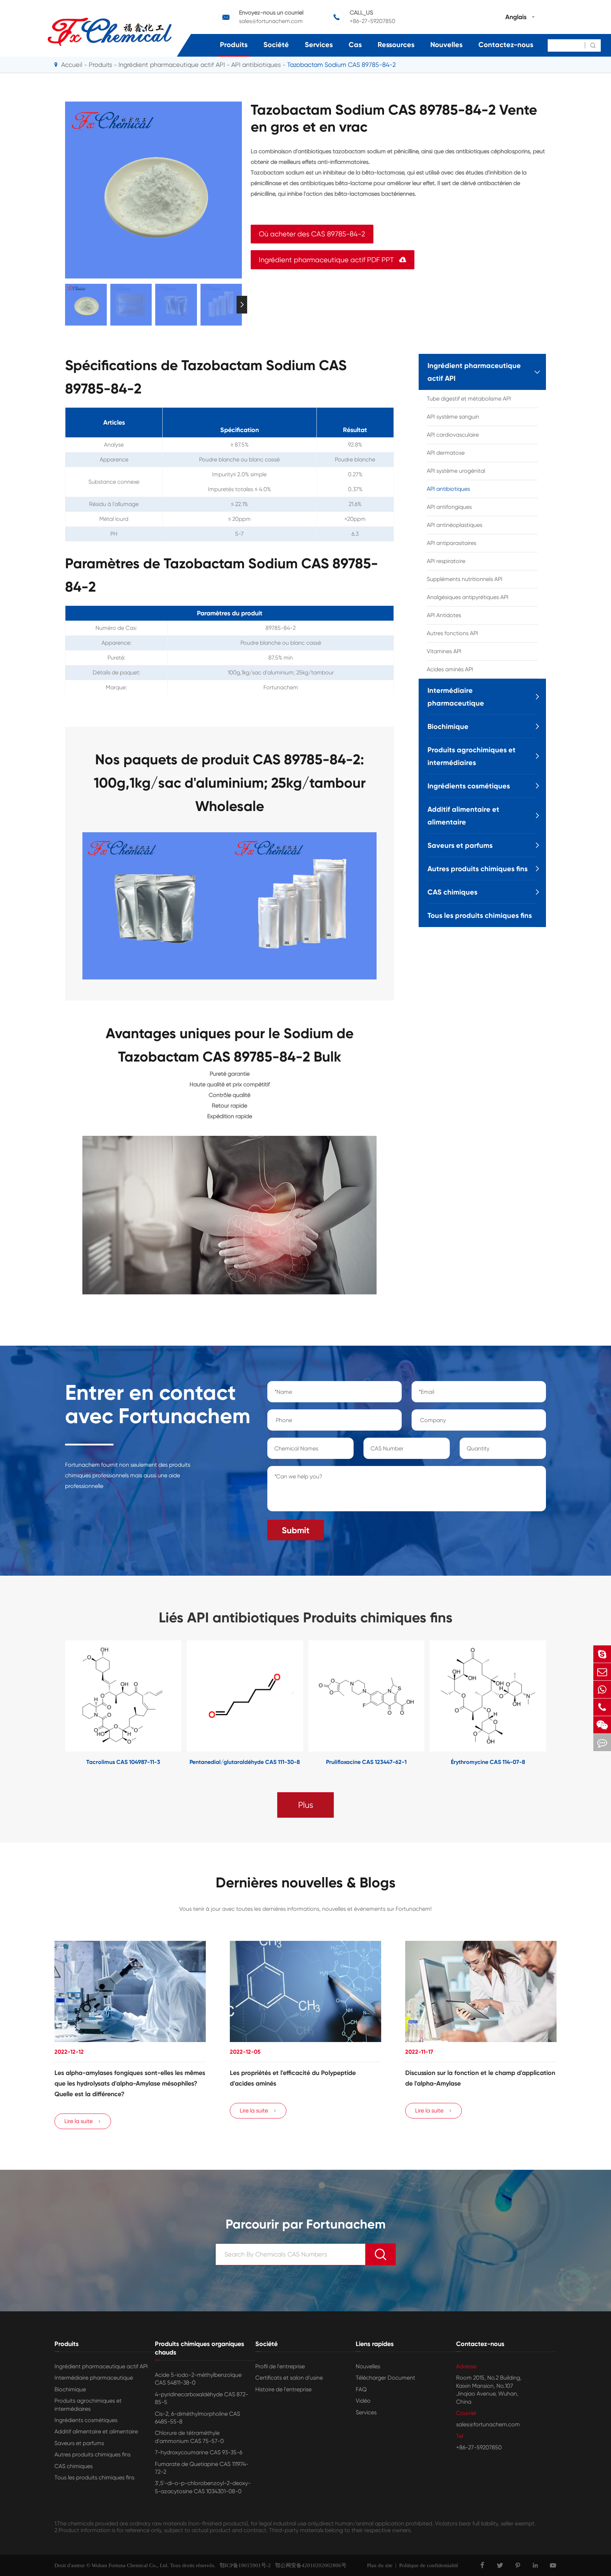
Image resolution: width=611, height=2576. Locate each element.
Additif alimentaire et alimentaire (463, 816)
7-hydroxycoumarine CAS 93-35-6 (199, 2452)
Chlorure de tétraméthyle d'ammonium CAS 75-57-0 (189, 2437)
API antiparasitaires (452, 543)
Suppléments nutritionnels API (465, 579)
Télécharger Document (385, 2378)
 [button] (65, 304)
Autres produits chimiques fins (478, 869)
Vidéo (363, 2401)
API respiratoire (446, 561)
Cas (355, 45)
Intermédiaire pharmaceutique (456, 697)
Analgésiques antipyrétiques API (468, 597)
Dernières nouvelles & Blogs (306, 1883)
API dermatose (446, 453)
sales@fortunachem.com (271, 21)
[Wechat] (602, 1725)
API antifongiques (449, 507)
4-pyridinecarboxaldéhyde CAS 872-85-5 (202, 2398)
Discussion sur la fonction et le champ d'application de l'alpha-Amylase (480, 2078)
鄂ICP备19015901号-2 (243, 2565)
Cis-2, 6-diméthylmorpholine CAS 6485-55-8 (197, 2418)
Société (276, 45)
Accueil (72, 65)
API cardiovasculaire (453, 435)
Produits (234, 45)
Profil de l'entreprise (280, 2366)
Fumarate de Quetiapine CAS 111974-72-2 (202, 2468)
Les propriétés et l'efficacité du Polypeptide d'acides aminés (293, 2078)
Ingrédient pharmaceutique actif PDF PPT (333, 260)
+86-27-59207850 (373, 21)
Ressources (396, 45)
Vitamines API (444, 651)
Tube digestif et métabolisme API (469, 399)
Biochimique (448, 726)
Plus (306, 1805)
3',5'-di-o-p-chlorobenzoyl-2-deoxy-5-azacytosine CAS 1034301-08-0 (203, 2487)
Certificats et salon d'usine (289, 2378)
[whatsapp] (602, 1689)
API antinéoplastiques (455, 525)
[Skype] (602, 1654)
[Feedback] (602, 1743)
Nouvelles (446, 45)
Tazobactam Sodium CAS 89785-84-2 (341, 65)
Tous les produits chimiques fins (480, 915)
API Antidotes (444, 615)
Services (319, 45)
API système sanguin (453, 417)
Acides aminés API (450, 669)
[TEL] (602, 1707)
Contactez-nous (506, 45)
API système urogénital (456, 471)
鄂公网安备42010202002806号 (309, 2565)
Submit (296, 1530)
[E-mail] (602, 1672)
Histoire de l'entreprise (283, 2389)
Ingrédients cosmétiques (469, 786)
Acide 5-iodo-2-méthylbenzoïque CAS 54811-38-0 (198, 2379)
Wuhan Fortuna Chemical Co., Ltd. (130, 2565)
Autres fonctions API (452, 633)
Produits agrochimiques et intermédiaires (472, 756)
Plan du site (380, 2565)
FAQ (361, 2389)
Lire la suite (83, 2121)
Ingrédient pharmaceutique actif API (172, 65)
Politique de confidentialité (429, 2565)
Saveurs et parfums (460, 845)
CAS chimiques (452, 892)
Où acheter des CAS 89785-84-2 (312, 234)
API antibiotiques (256, 65)
